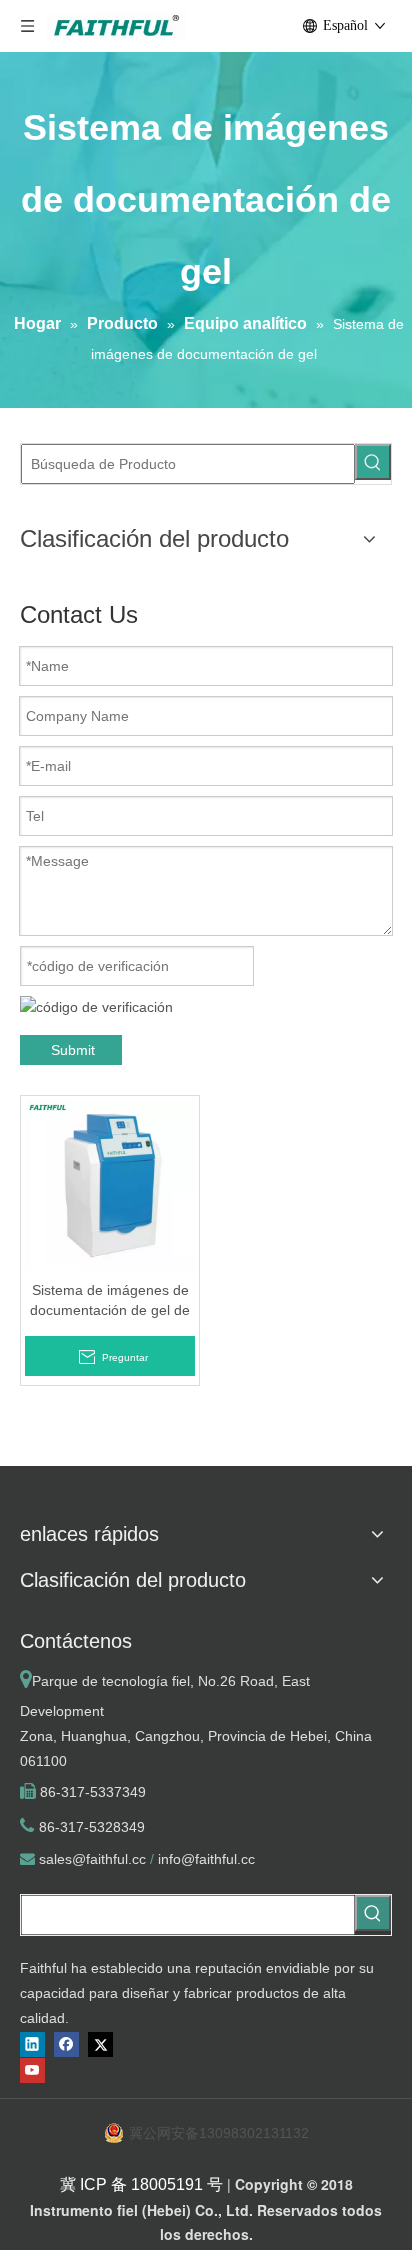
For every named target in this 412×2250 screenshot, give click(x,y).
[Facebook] (66, 2044)
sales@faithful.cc (92, 1859)
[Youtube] (32, 2070)
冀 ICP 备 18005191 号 (141, 2184)
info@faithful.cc (206, 1859)
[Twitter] (100, 2044)
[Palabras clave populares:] (373, 462)
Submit (73, 1050)
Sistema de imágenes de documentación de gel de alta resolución (110, 1301)
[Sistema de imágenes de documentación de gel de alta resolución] (110, 1184)
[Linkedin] (32, 2044)
